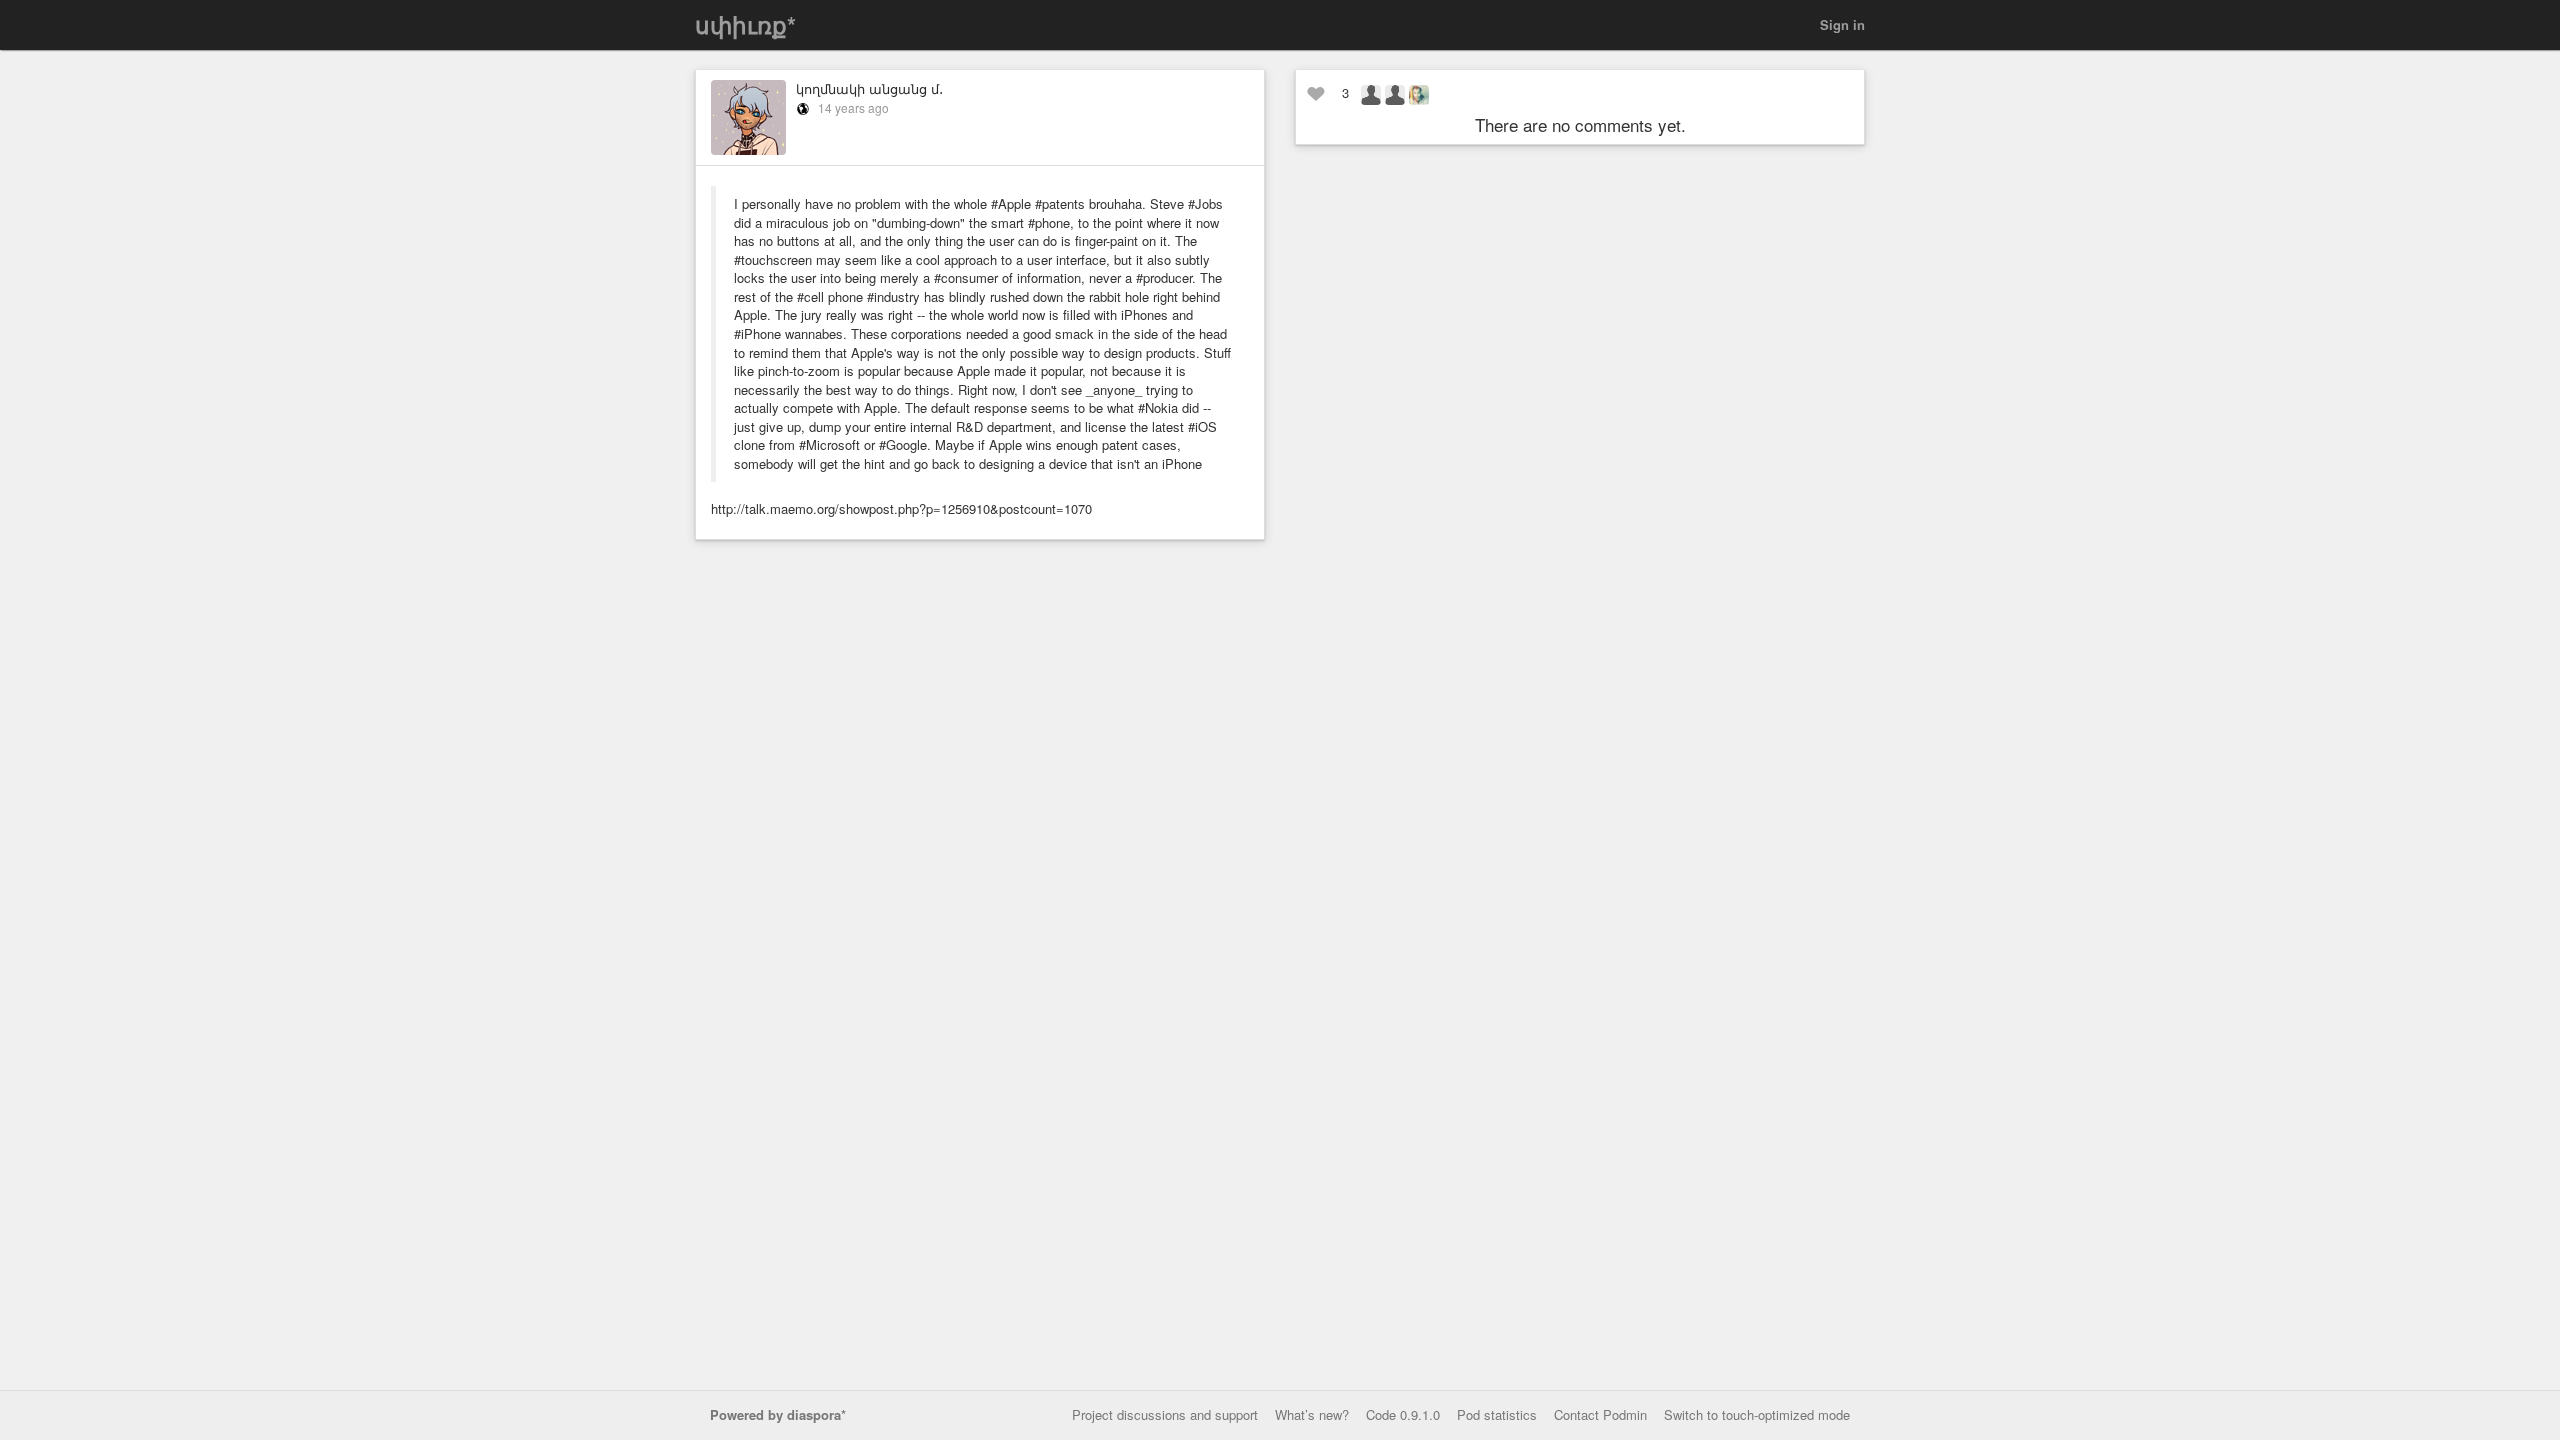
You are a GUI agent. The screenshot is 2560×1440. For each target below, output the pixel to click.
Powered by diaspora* (778, 1414)
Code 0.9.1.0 (1403, 1414)
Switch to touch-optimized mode (1757, 1414)
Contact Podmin (1600, 1414)
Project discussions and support (1165, 1414)
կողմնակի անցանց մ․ (869, 88)
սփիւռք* (745, 24)
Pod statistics (1497, 1414)
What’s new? (1312, 1414)
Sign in (1842, 24)
